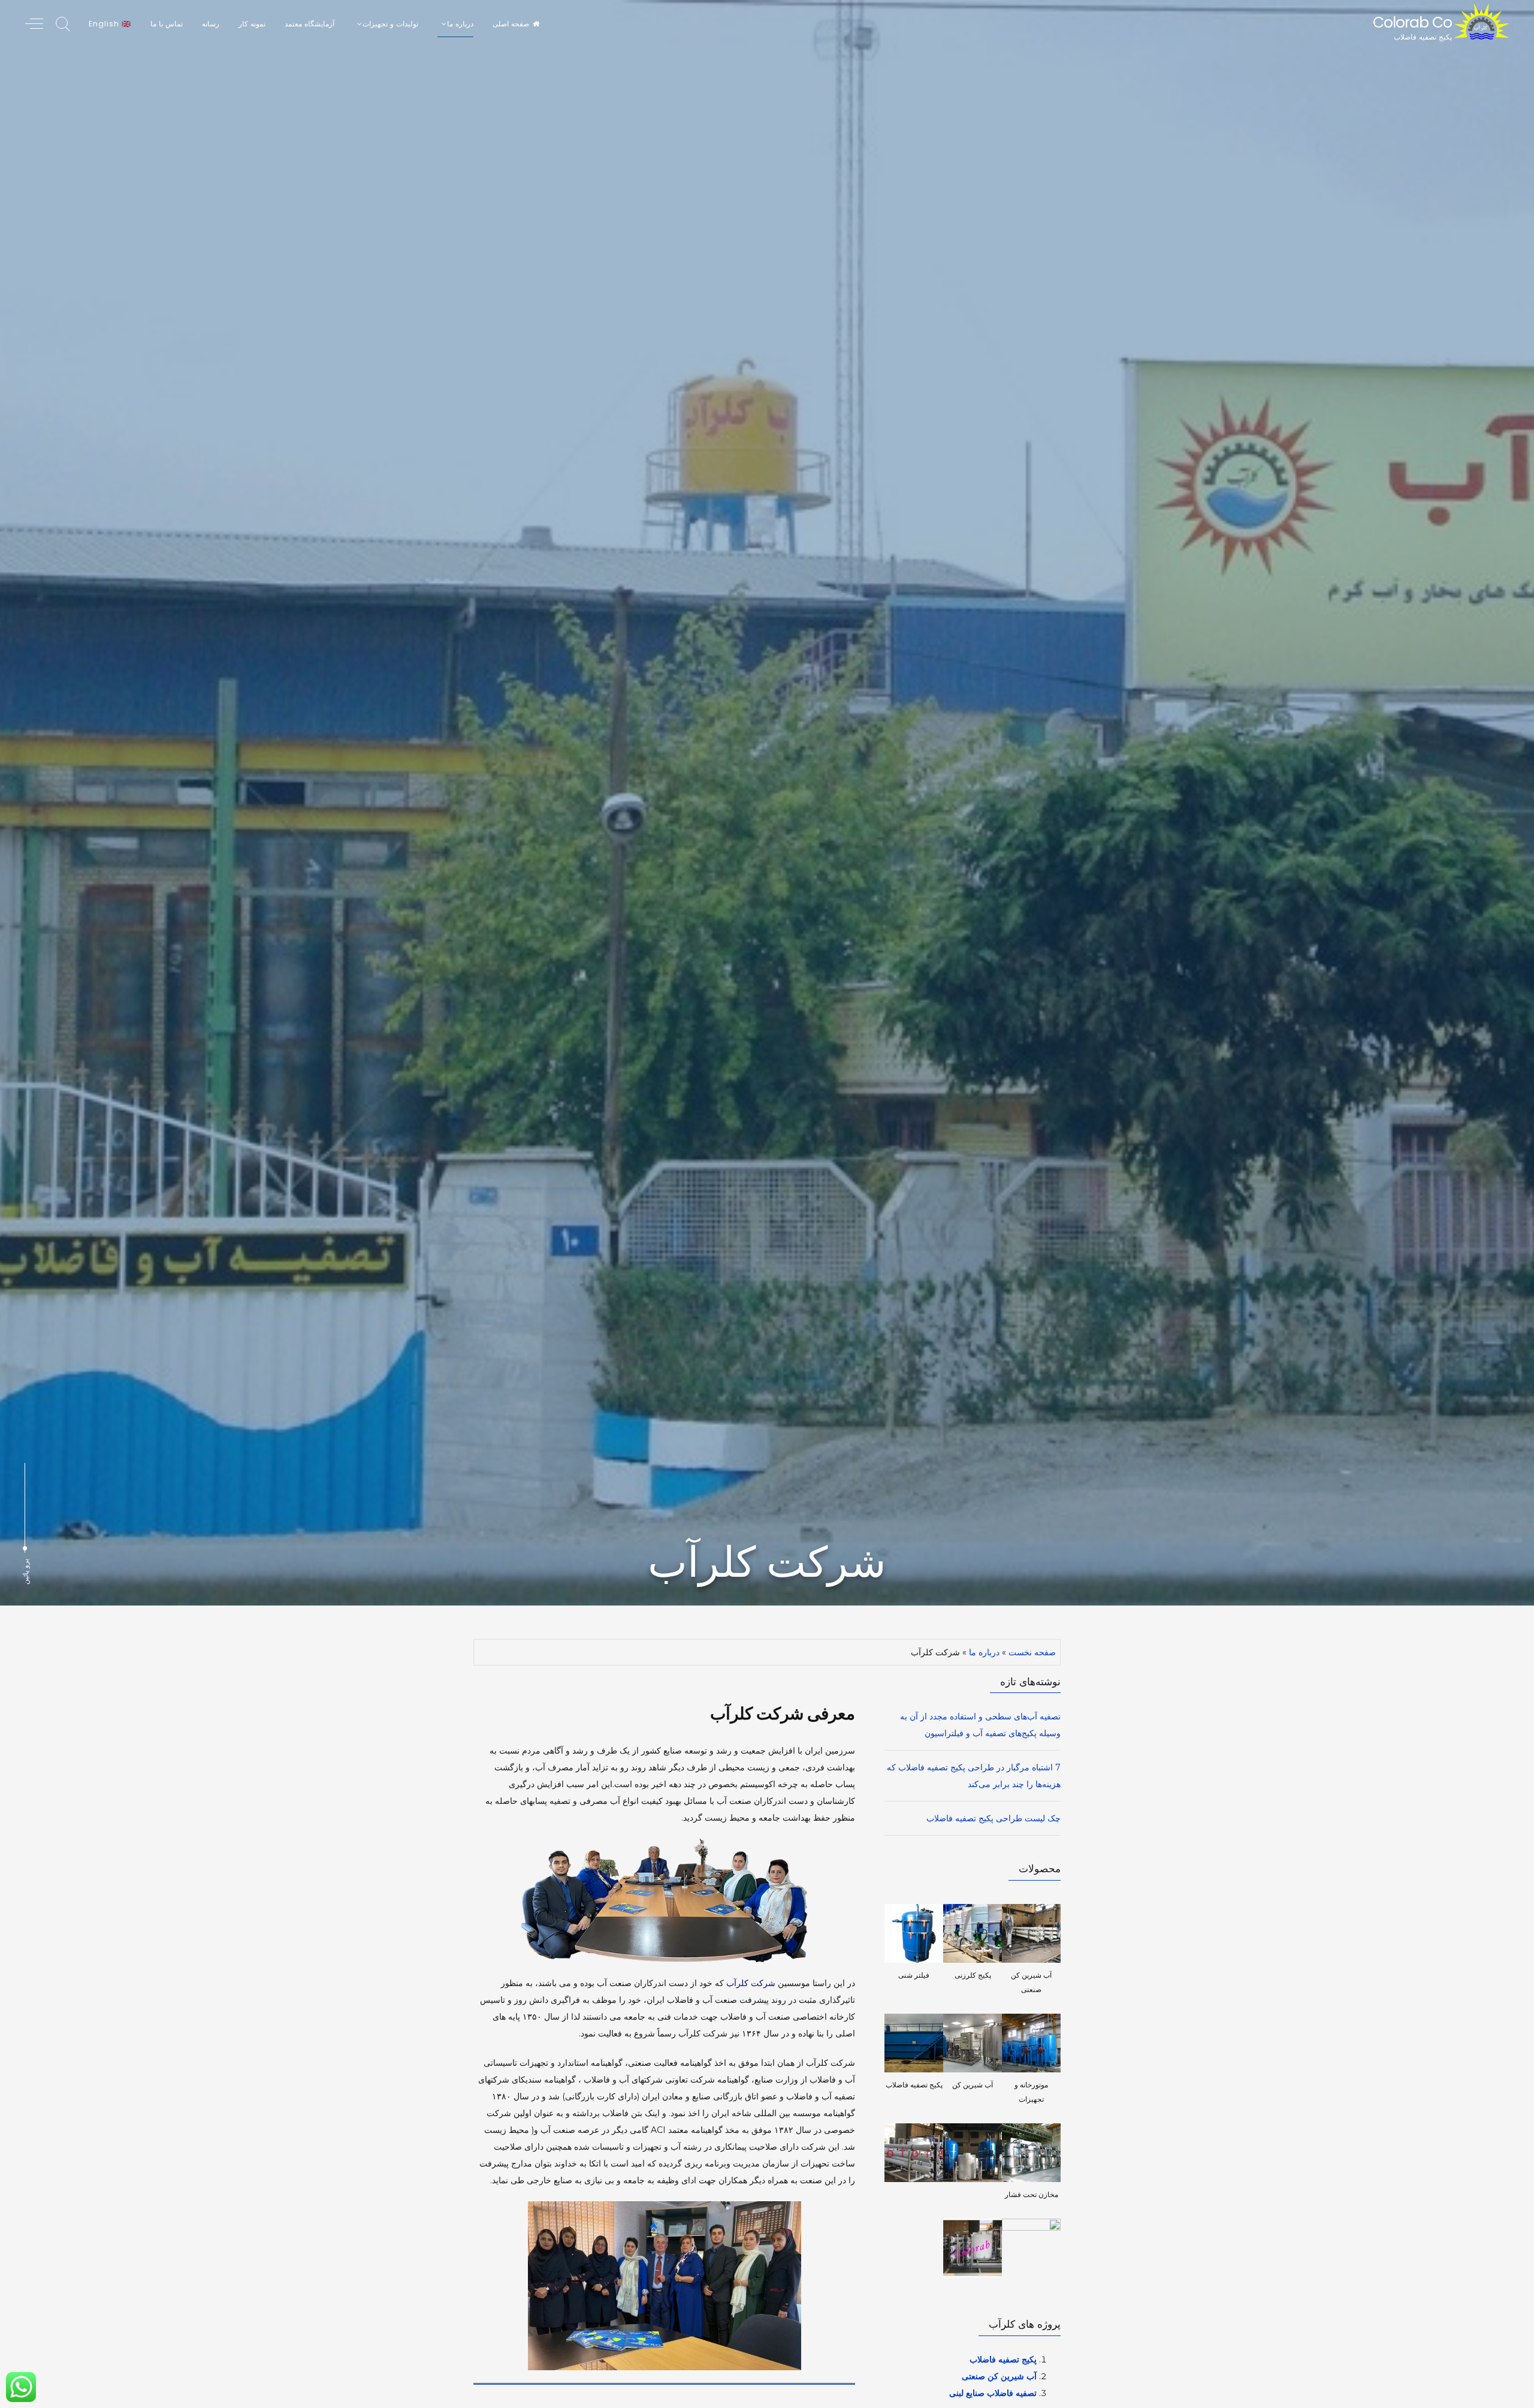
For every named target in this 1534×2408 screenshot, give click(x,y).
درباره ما (984, 1652)
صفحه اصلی (511, 24)
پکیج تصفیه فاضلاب (1003, 2359)
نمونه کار (252, 24)
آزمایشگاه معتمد (309, 24)
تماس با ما (167, 24)
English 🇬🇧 (110, 24)
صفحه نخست (1032, 1652)
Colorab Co (1412, 22)
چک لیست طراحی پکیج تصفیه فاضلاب (994, 1818)
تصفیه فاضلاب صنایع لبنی (993, 2393)
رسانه (211, 24)
